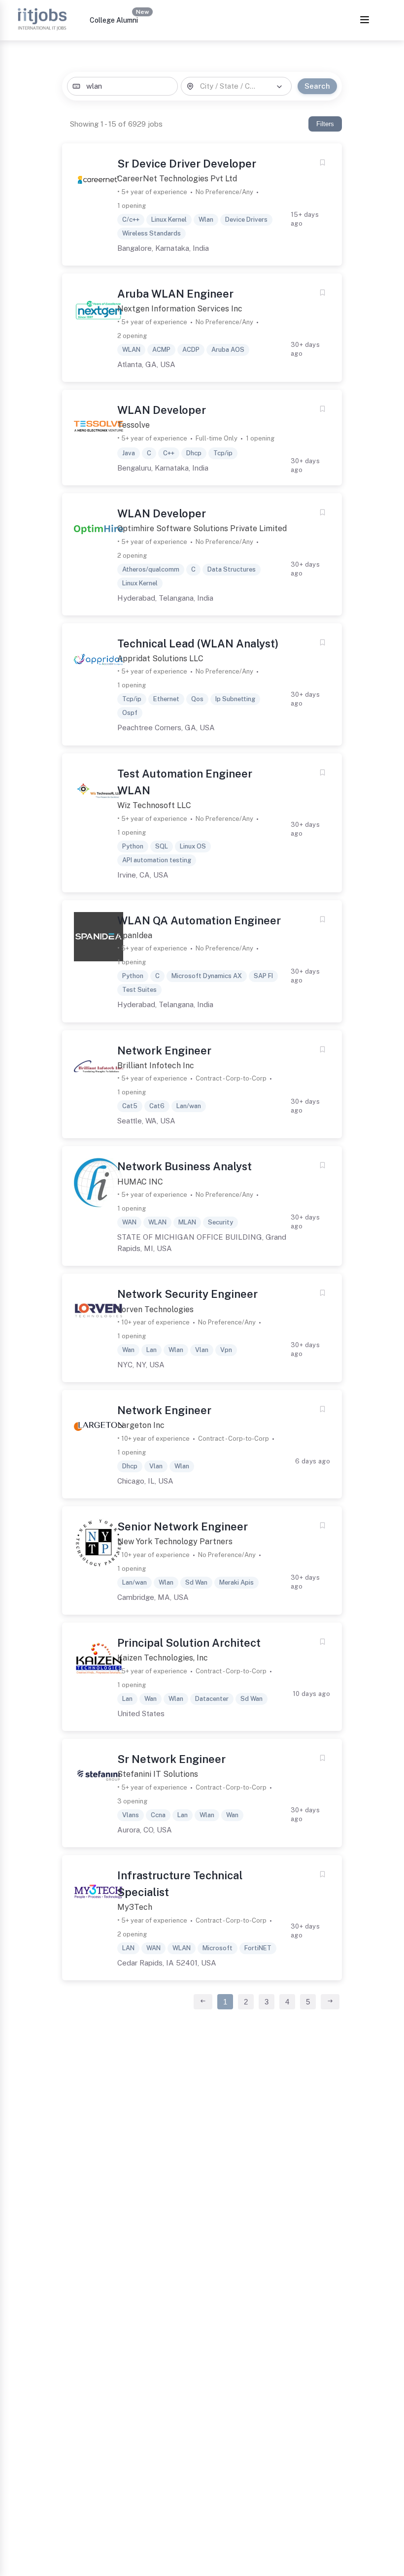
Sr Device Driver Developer (187, 164)
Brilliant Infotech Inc (156, 1066)
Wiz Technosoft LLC (154, 805)
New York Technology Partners (175, 1542)
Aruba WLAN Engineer (175, 294)
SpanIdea (135, 935)
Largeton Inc (141, 1425)
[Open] (279, 87)
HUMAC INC (140, 1182)
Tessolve (134, 425)
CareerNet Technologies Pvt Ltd (177, 179)
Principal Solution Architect (189, 1643)
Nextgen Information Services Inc (180, 309)
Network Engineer (164, 1051)
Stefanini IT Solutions (158, 1774)
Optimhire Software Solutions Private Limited (202, 528)
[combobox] (122, 86)
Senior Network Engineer (183, 1526)
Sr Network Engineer (171, 1759)
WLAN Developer (162, 410)
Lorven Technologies (155, 1309)
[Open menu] (365, 20)
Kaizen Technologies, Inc (163, 1658)
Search (317, 86)
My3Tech (135, 1907)
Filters (325, 124)
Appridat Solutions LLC (160, 659)
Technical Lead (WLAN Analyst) (198, 644)
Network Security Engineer (187, 1294)
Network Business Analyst (185, 1166)
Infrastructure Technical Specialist (180, 1884)
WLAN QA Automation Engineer (199, 920)
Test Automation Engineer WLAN (185, 782)
